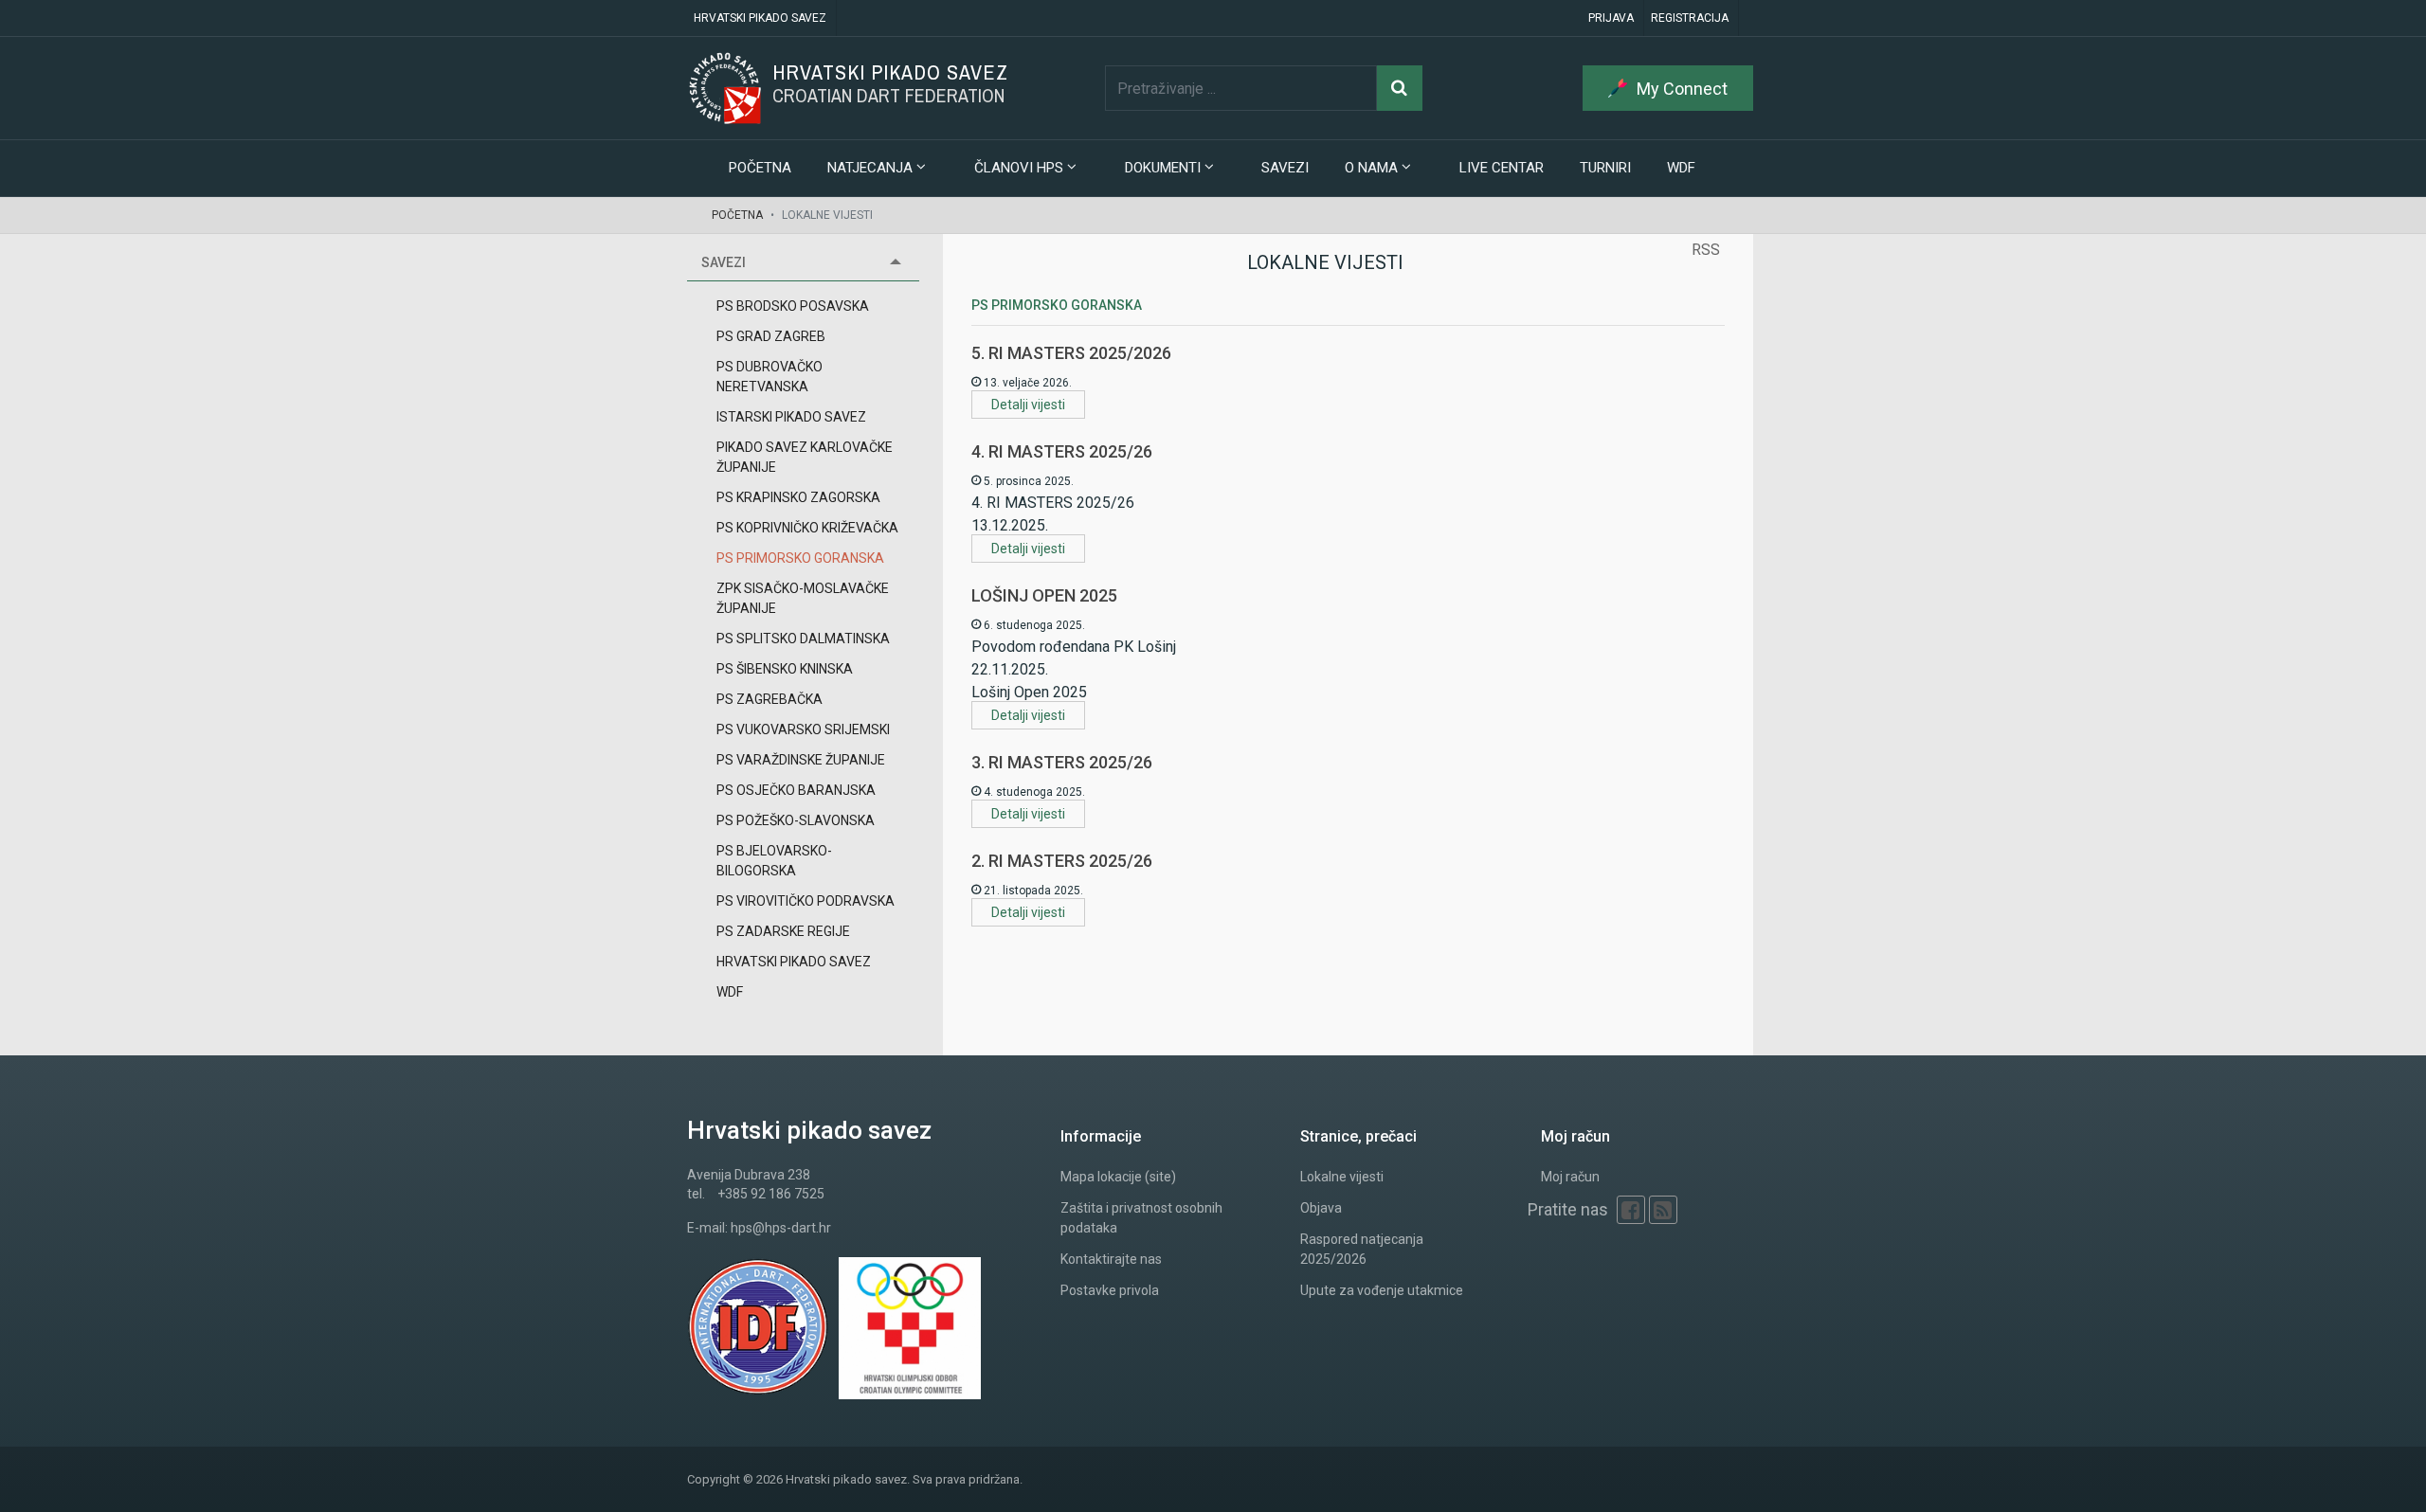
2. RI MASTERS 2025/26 (1062, 861)
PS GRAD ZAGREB (771, 336)
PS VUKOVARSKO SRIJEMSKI (803, 729)
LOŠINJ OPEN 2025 (1044, 595)
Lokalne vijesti (1342, 1177)
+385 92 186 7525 (771, 1194)
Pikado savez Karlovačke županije (805, 457)
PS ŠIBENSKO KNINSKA (785, 669)
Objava (1321, 1208)
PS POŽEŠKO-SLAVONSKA (796, 820)
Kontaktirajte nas (1111, 1259)
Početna (760, 168)
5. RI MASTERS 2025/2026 (1071, 353)
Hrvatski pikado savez (760, 18)
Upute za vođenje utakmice (1382, 1290)
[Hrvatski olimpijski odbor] (914, 1328)
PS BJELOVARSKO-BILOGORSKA (774, 861)
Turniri (1605, 168)
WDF (1681, 168)
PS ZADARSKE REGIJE (783, 931)
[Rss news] (1663, 1210)
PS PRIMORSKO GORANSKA (800, 558)
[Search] (1400, 88)
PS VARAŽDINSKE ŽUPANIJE (801, 760)
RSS (1706, 250)
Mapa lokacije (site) (1118, 1177)
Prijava (1611, 18)
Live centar (1502, 168)
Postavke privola (1110, 1290)
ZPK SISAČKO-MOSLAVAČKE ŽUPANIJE (803, 598)
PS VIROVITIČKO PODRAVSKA (806, 901)
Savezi (1285, 168)
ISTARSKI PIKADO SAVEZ (791, 417)
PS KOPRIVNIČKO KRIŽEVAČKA (807, 528)
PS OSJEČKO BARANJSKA (796, 790)
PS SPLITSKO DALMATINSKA (803, 639)
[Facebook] (1631, 1210)
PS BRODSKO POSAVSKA (793, 306)
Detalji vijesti (1028, 405)
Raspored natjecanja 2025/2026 (1362, 1249)
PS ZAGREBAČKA (769, 699)
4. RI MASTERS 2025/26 (1062, 451)
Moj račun (1570, 1177)
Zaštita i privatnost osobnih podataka (1141, 1218)
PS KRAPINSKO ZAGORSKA (798, 497)
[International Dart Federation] (763, 1328)
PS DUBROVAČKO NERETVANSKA (769, 377)
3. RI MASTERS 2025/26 (1062, 762)
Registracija (1690, 18)
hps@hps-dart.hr (781, 1228)
